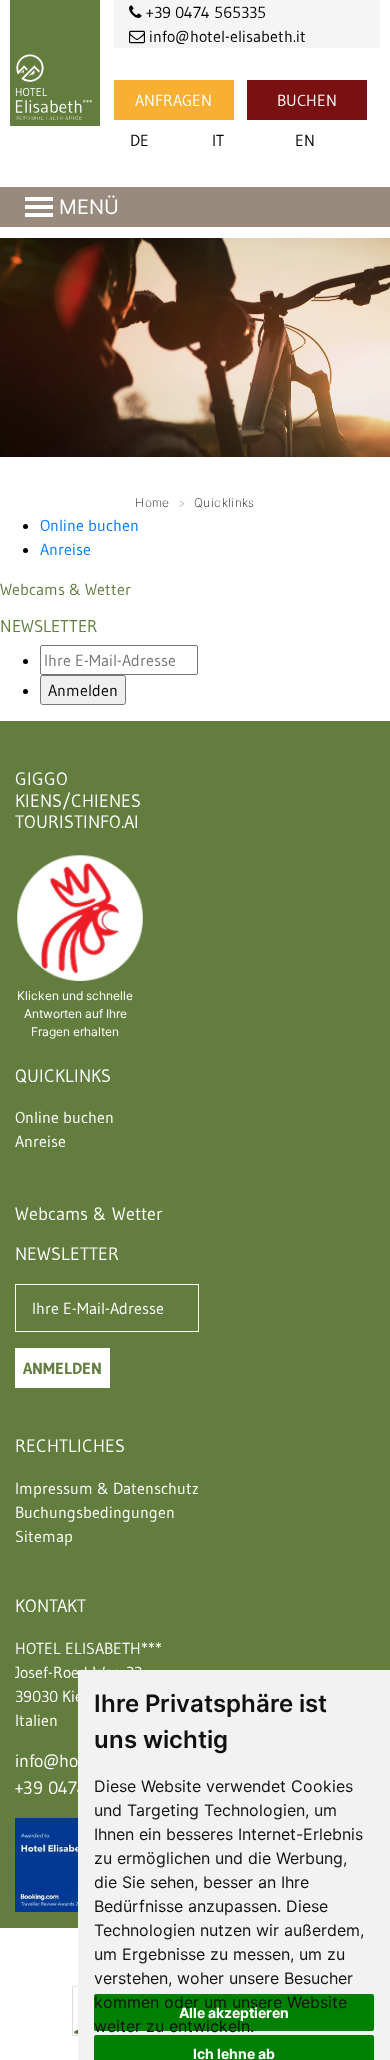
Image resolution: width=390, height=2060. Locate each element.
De (139, 140)
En (305, 140)
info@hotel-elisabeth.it (225, 36)
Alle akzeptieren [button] (234, 2012)
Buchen (307, 100)
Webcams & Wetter (65, 589)
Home (152, 502)
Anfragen (173, 100)
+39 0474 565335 (204, 12)
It (218, 140)
